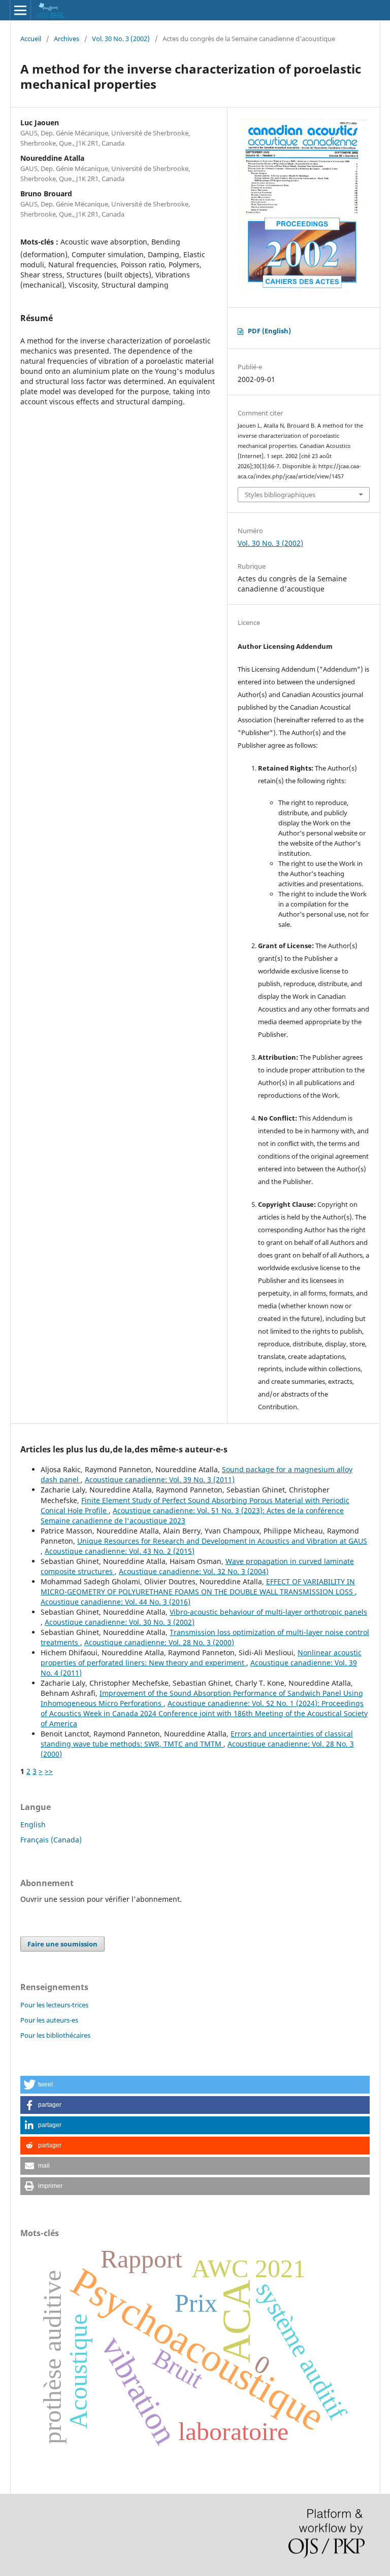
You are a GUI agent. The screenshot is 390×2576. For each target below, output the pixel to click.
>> (49, 1771)
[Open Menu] (20, 10)
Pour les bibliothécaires (55, 2035)
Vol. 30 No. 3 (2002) (121, 39)
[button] (195, 2085)
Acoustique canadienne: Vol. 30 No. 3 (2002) (120, 1622)
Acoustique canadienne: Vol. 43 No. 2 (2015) (120, 1551)
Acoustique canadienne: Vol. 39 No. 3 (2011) (160, 1480)
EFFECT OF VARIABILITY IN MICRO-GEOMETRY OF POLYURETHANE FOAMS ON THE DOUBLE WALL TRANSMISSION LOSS (198, 1587)
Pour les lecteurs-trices (54, 2005)
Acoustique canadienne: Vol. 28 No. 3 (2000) (159, 1642)
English (33, 1824)
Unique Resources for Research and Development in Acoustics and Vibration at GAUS (222, 1541)
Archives (67, 39)
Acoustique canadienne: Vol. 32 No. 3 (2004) (194, 1571)
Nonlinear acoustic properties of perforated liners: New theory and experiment (201, 1658)
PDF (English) (269, 331)
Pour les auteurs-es (49, 2020)
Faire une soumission (62, 1944)
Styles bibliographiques (280, 495)
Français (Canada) (51, 1840)
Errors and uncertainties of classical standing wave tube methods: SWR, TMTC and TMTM (197, 1739)
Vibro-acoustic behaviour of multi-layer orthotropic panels (268, 1612)
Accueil (31, 39)
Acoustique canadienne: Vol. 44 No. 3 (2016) (116, 1602)
